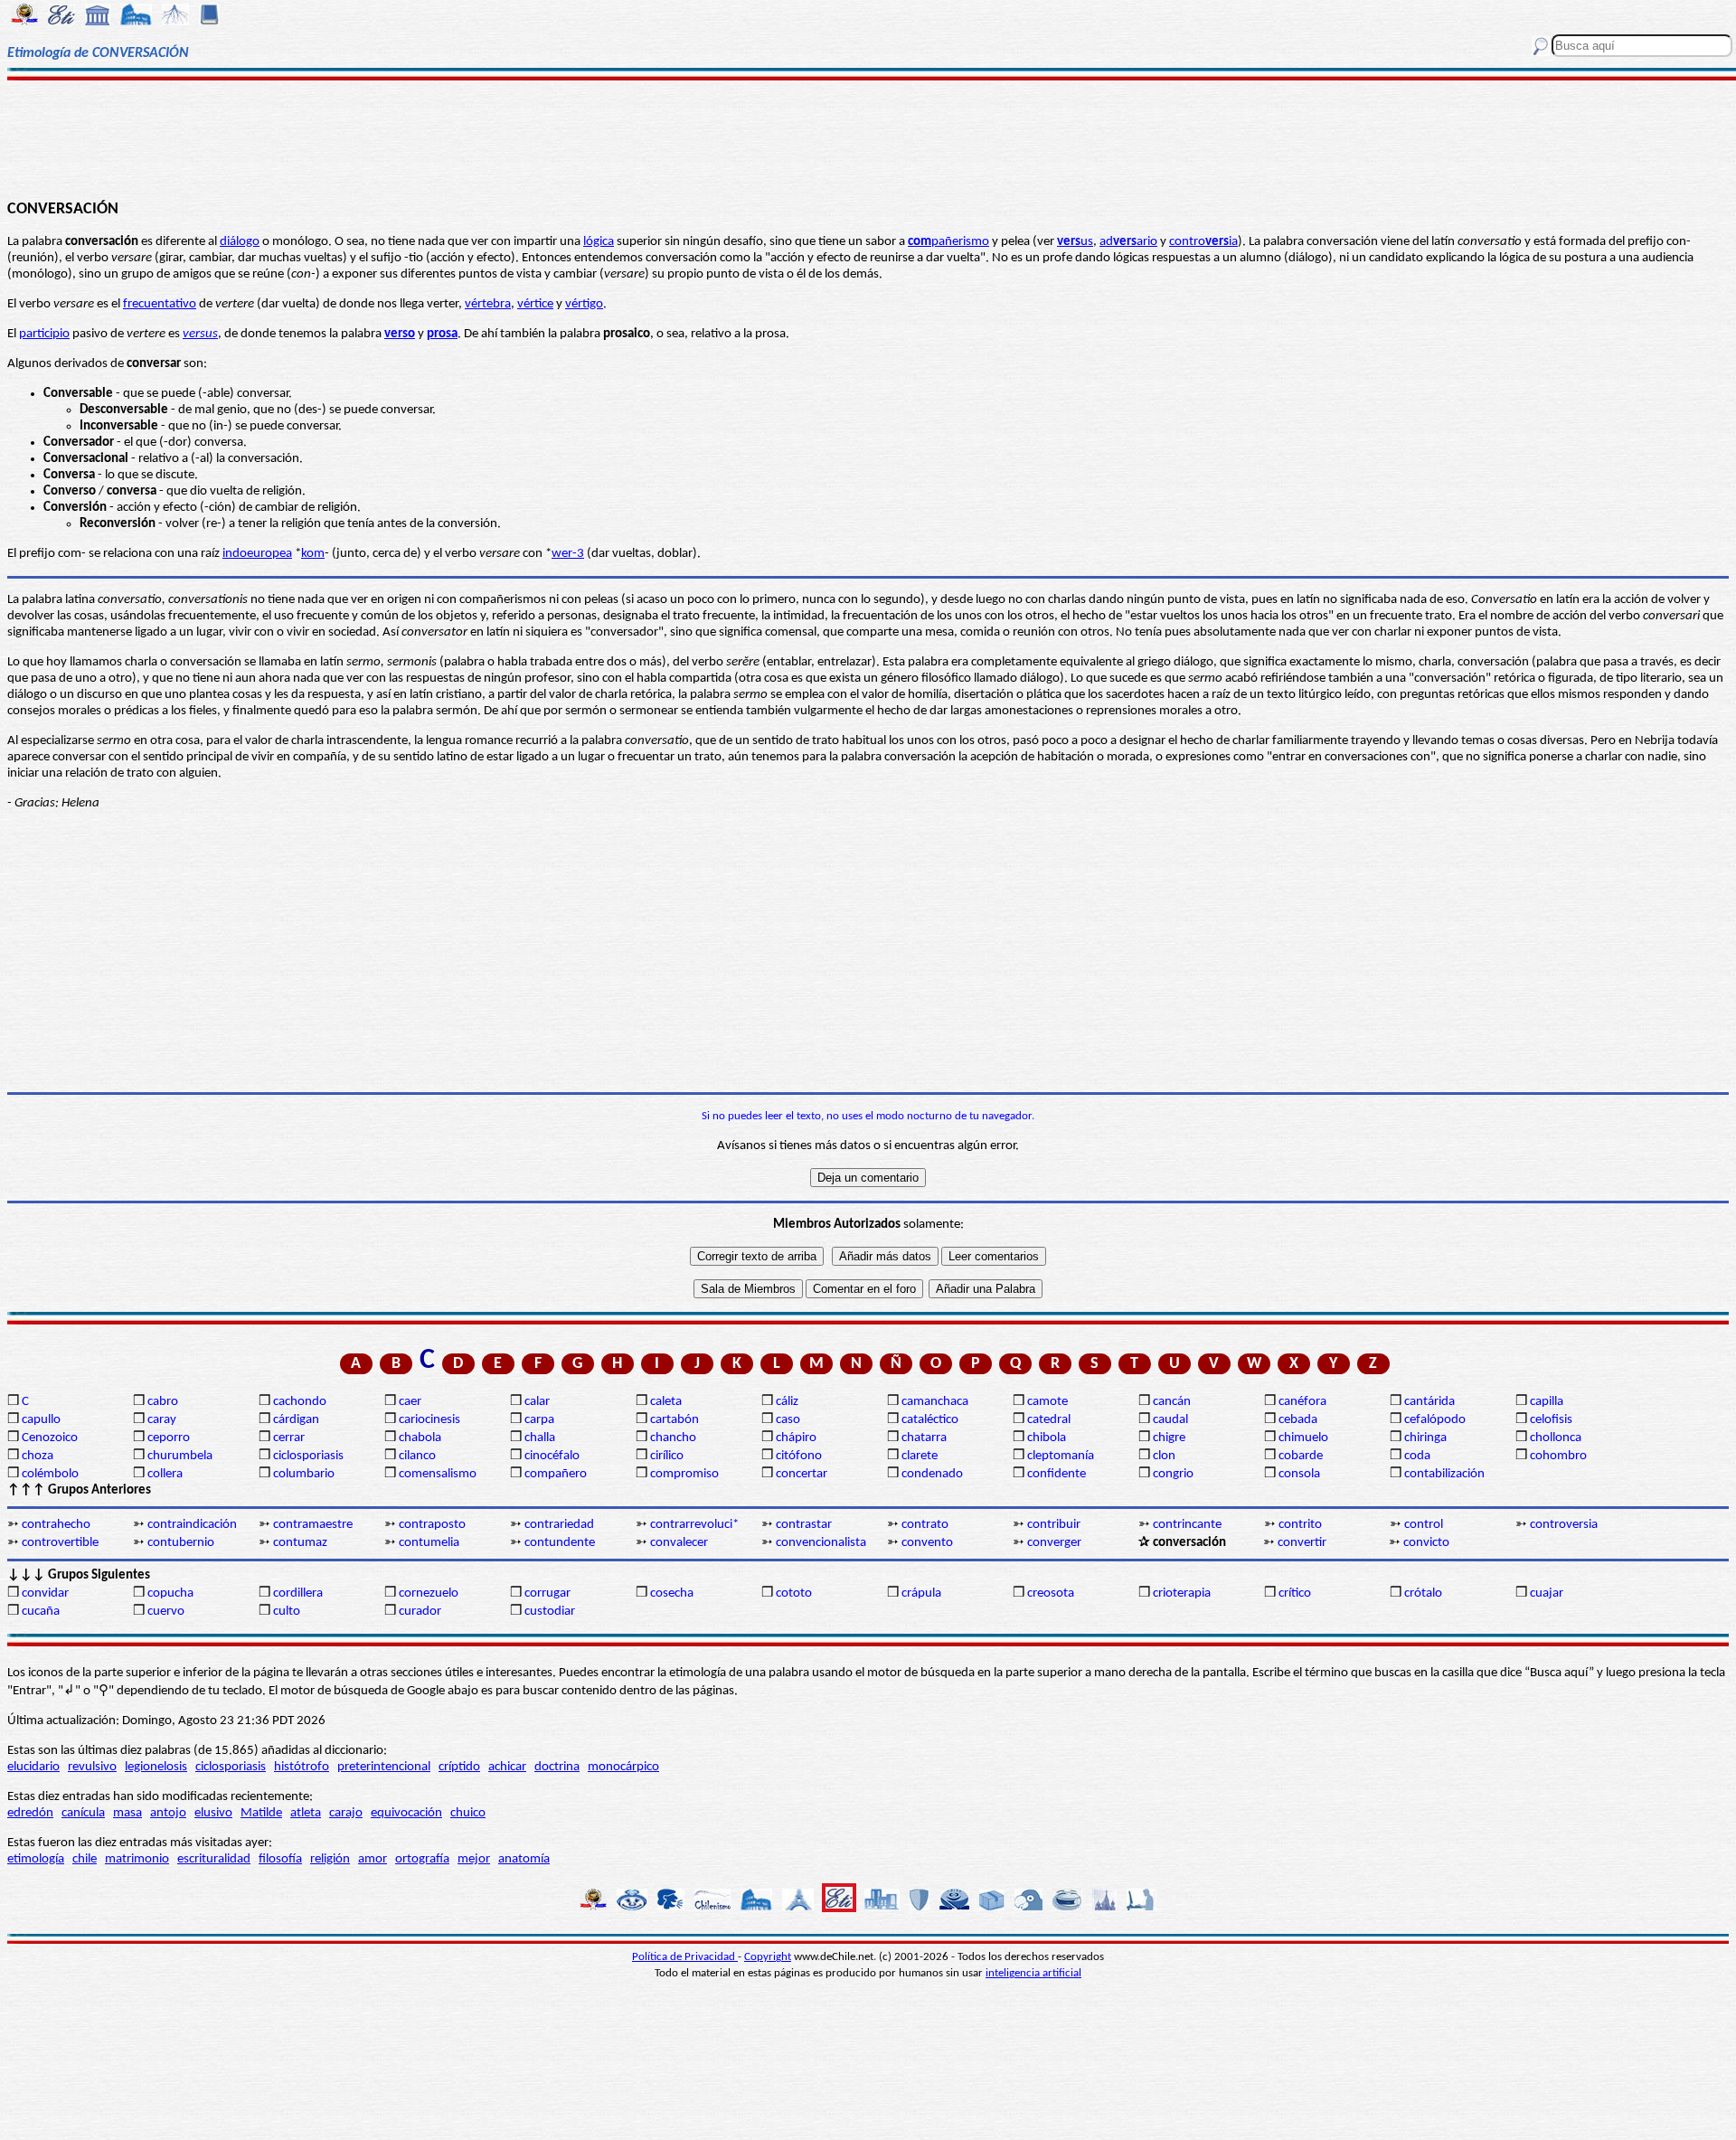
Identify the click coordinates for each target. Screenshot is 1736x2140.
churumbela (180, 1456)
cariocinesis (429, 1420)
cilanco (417, 1456)
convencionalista (821, 1543)
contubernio (181, 1543)
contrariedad (559, 1525)
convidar (45, 1593)
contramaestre (313, 1525)
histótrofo (302, 1767)
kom (313, 554)
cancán (1172, 1402)
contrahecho (56, 1525)
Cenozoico (50, 1438)
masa (127, 1813)
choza (38, 1456)
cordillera (298, 1593)
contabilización (1444, 1474)
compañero (556, 1474)
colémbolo (50, 1474)
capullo (41, 1420)
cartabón (675, 1420)
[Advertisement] (868, 137)
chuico (468, 1813)
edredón (30, 1813)
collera (165, 1474)
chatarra (924, 1438)
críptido (459, 1767)
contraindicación (192, 1525)
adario (1128, 242)
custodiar (550, 1612)
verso (400, 334)
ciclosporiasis (308, 1456)
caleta (666, 1402)
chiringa (1425, 1438)
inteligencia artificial (1033, 1973)
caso (788, 1420)
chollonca (1556, 1438)
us (1075, 242)
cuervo (166, 1612)
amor (373, 1859)
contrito (1300, 1525)
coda (1417, 1456)
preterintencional (384, 1767)
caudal (1170, 1420)
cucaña (41, 1612)
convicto (1426, 1543)
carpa (539, 1420)
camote (1047, 1402)
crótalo (1423, 1593)
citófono (799, 1456)
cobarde (1301, 1456)
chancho (673, 1438)
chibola (1047, 1438)
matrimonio (137, 1859)
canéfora (1302, 1402)
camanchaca (935, 1402)
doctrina (557, 1767)
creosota (1051, 1593)
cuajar (1547, 1593)
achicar (507, 1767)
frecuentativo (160, 304)
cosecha (672, 1593)
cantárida (1429, 1402)
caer (410, 1402)
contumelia (429, 1543)
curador (420, 1612)
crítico (1295, 1593)
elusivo (213, 1813)
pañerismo (948, 242)
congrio (1173, 1474)
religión (330, 1859)
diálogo (240, 242)
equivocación (406, 1813)
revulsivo (92, 1767)
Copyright (768, 1957)
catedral (1049, 1420)
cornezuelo (429, 1593)
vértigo (584, 304)
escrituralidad (214, 1859)
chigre (1169, 1438)
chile (85, 1859)
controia (1203, 242)
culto (287, 1612)
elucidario (33, 1767)
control (1424, 1525)
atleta (306, 1813)
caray (162, 1420)
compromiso (684, 1474)
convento (927, 1543)
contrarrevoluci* (694, 1525)
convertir (1302, 1543)
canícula (83, 1813)
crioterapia (1182, 1593)
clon (1164, 1456)
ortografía (422, 1859)
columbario (304, 1474)
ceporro (169, 1438)
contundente (560, 1543)
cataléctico (930, 1420)
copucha (170, 1593)
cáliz (787, 1402)
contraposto (432, 1525)
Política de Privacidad (685, 1957)
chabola (420, 1438)
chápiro (796, 1438)
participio (44, 334)
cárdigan (296, 1420)
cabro (163, 1402)
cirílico (667, 1456)
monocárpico (623, 1767)
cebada (1298, 1420)
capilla (1547, 1402)
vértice (535, 304)
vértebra (488, 304)
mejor (474, 1859)
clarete (920, 1456)
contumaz (300, 1543)
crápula (921, 1593)
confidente (1057, 1474)
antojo (168, 1813)
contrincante (1187, 1525)
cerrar (289, 1438)
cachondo (300, 1402)
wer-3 (568, 554)
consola (1299, 1474)
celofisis (1551, 1420)
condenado (932, 1474)
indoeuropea (257, 554)
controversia (1564, 1525)
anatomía (524, 1859)
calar (537, 1402)
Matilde (261, 1813)
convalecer (679, 1543)
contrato (925, 1525)
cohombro (1558, 1456)
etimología (36, 1859)
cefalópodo (1435, 1420)
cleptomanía (1061, 1456)
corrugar (547, 1593)
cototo (794, 1593)
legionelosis (156, 1767)
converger (1054, 1543)
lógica (599, 242)
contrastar (804, 1525)
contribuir (1054, 1525)
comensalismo (438, 1474)
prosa (442, 334)
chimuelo (1303, 1438)
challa (540, 1438)
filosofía (280, 1859)
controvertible (60, 1543)
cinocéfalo (552, 1456)
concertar (802, 1474)
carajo (346, 1813)
